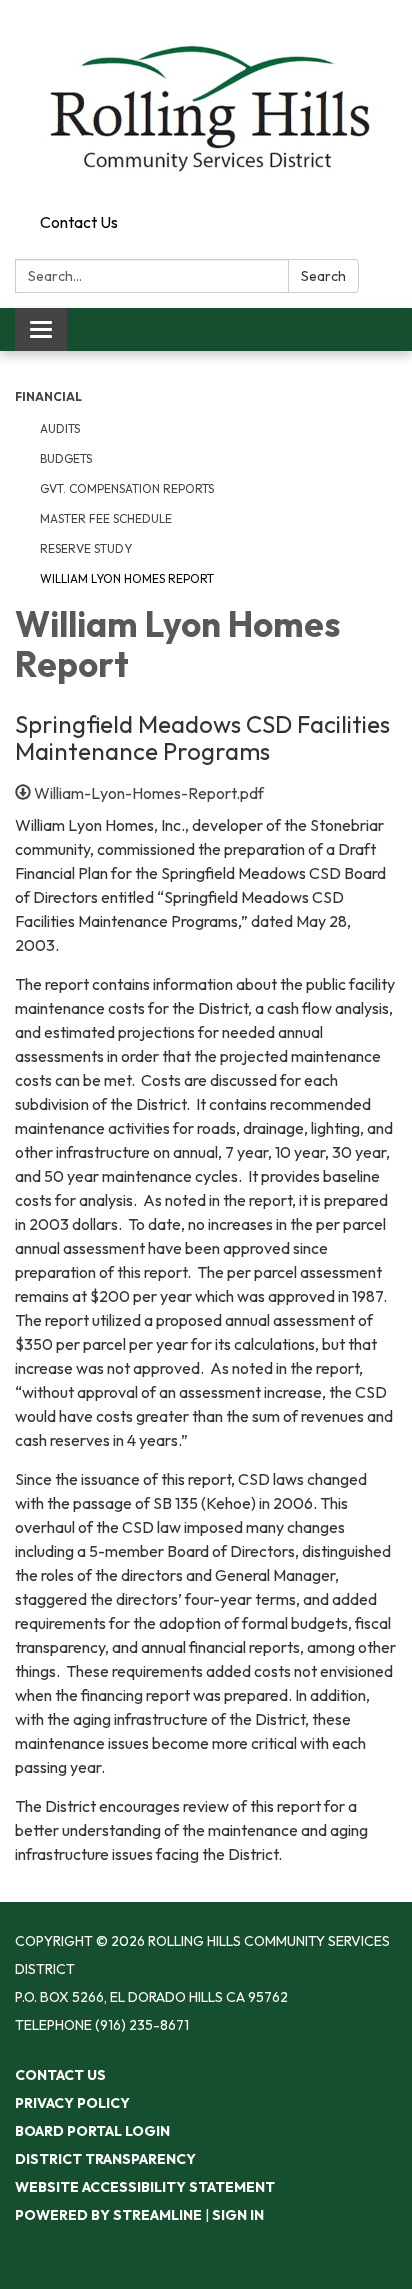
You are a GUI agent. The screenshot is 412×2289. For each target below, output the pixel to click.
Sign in (238, 2215)
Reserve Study (86, 548)
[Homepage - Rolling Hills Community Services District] (206, 102)
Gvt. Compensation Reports (127, 488)
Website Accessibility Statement (145, 2187)
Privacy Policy (72, 2103)
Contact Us (79, 222)
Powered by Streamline (108, 2215)
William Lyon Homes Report (127, 578)
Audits (60, 428)
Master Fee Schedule (106, 518)
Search (323, 276)
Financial (48, 396)
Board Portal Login (92, 2131)
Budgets (66, 458)
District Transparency (105, 2159)
